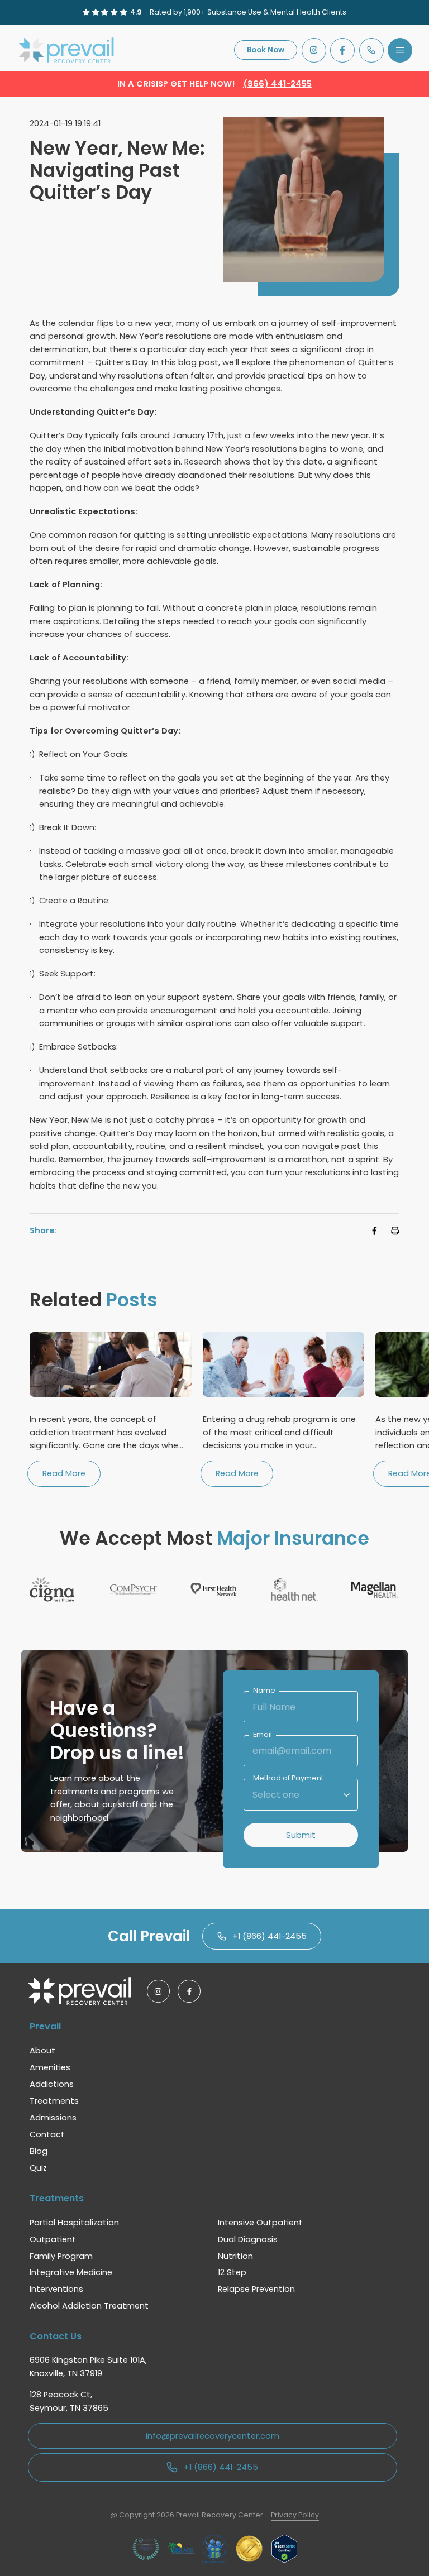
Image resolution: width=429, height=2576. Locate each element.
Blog (39, 2151)
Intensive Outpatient (260, 2223)
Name (264, 1691)
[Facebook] (342, 50)
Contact (47, 2134)
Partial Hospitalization (74, 2223)
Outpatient (53, 2239)
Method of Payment (288, 1778)
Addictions (52, 2084)
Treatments (54, 2101)
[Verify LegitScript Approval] (284, 2549)
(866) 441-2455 (277, 84)
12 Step (232, 2272)
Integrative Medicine (71, 2272)
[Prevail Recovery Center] (68, 50)
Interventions (56, 2289)
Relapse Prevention (256, 2289)
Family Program (61, 2256)
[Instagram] (314, 50)
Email (263, 1735)
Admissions (53, 2118)
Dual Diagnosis (248, 2239)
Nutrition (235, 2256)
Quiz (38, 2168)
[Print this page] (395, 1231)
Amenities (50, 2067)
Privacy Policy (295, 2515)
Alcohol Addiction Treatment (89, 2306)
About (42, 2051)
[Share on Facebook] (375, 1231)
